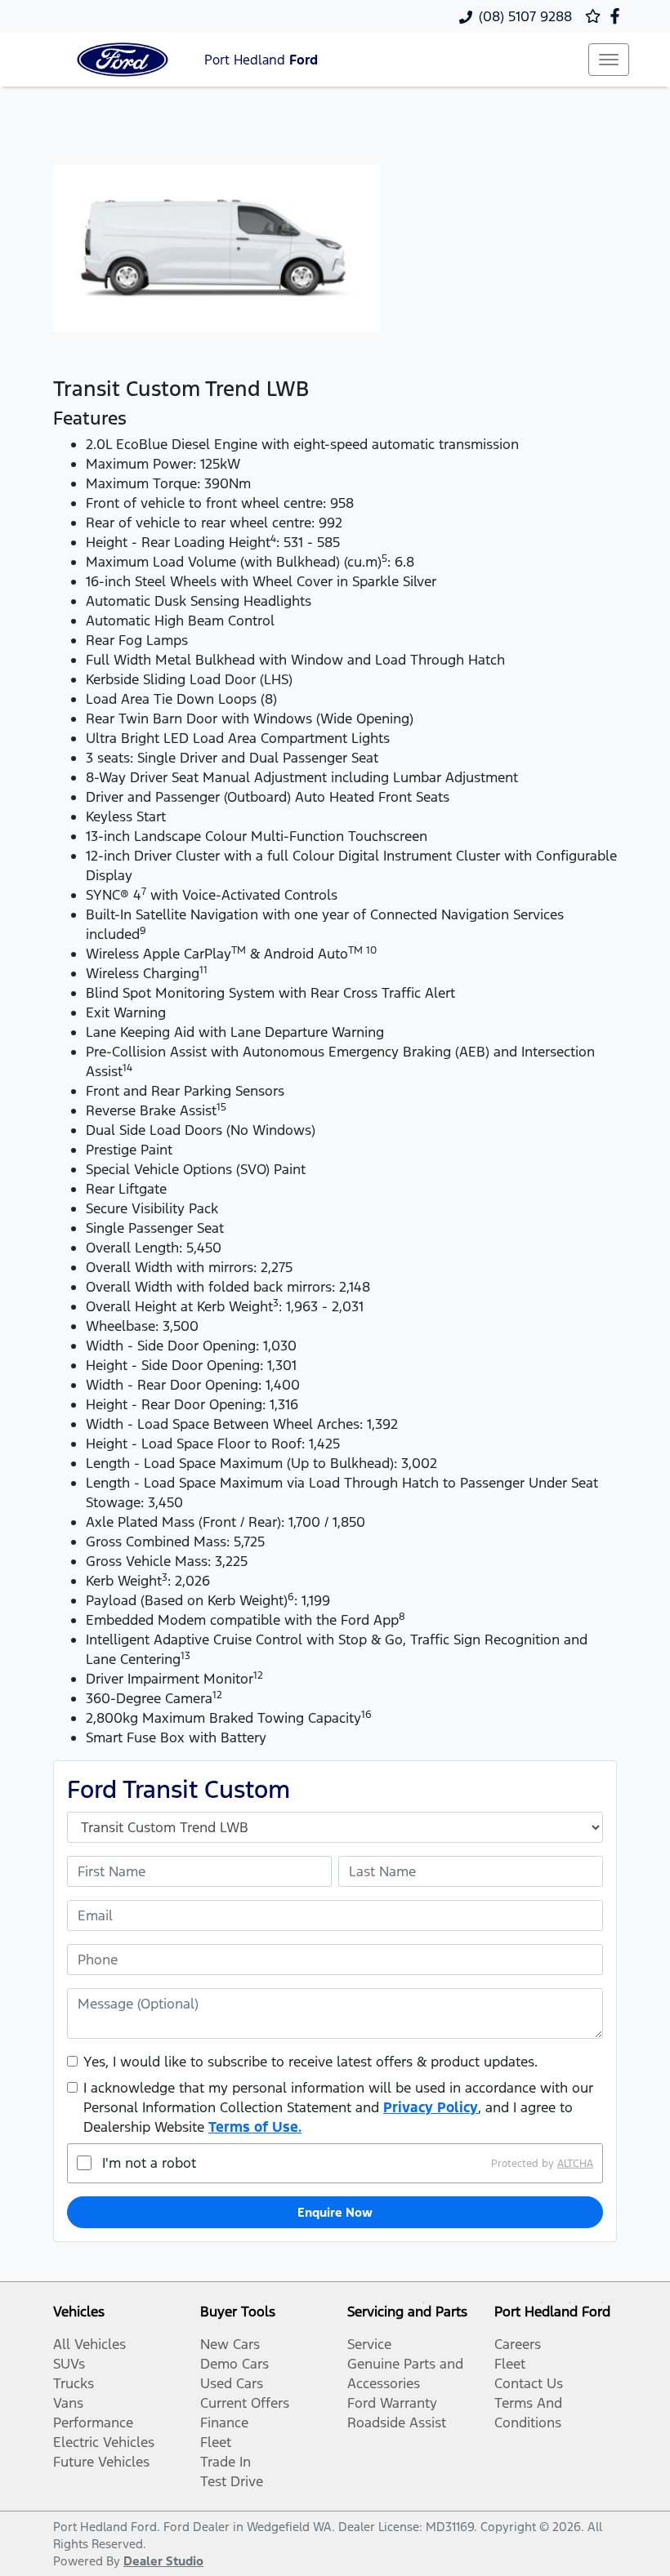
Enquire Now (335, 2212)
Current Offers (245, 2403)
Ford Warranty (392, 2403)
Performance (93, 2423)
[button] (609, 60)
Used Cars (232, 2383)
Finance (224, 2423)
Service (369, 2344)
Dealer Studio (163, 2561)
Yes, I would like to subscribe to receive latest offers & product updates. (310, 2062)
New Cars (230, 2344)
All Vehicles (89, 2344)
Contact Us (529, 2383)
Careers (518, 2344)
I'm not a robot (149, 2163)
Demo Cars (234, 2364)
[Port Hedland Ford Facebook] (618, 16)
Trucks (74, 2383)
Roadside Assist (397, 2423)
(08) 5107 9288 (525, 16)
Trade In (226, 2462)
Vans (68, 2403)
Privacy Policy (431, 2107)
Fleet (216, 2442)
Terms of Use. (255, 2127)
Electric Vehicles (104, 2442)
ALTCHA (575, 2163)
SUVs (69, 2364)
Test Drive (232, 2481)
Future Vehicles (101, 2462)
